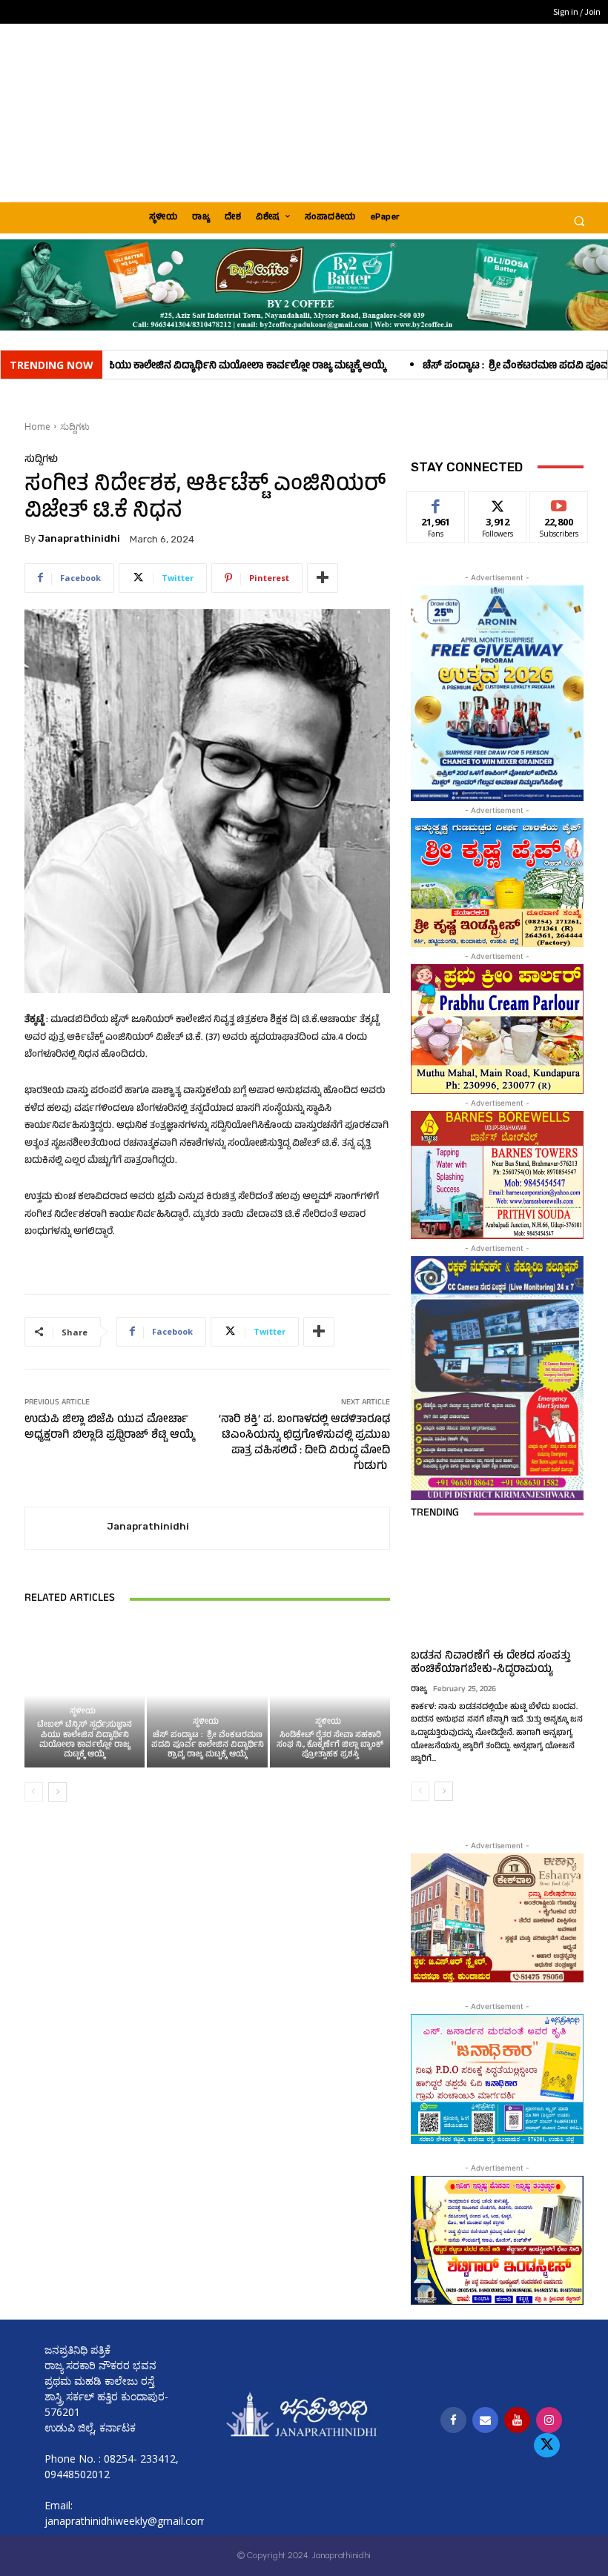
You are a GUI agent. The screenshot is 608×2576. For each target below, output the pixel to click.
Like (436, 503)
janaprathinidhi (79, 538)
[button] (579, 221)
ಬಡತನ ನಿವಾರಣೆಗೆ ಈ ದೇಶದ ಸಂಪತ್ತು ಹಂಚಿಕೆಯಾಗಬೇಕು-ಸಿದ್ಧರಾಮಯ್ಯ (490, 1663)
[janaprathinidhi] (66, 1528)
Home (37, 426)
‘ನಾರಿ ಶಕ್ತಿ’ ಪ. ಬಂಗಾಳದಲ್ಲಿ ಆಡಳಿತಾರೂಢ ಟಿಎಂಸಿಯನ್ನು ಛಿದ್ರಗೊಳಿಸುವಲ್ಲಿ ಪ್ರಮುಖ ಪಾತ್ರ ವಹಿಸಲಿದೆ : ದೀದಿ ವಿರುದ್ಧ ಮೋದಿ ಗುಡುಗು (304, 1444)
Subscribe (559, 503)
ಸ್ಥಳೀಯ (83, 1712)
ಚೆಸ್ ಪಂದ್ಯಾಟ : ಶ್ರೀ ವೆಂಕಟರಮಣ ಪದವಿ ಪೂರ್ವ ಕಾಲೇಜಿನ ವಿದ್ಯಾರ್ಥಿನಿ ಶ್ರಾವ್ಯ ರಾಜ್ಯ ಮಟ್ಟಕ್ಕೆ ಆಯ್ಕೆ (208, 1745)
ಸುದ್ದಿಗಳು (75, 426)
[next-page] (57, 1792)
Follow (498, 503)
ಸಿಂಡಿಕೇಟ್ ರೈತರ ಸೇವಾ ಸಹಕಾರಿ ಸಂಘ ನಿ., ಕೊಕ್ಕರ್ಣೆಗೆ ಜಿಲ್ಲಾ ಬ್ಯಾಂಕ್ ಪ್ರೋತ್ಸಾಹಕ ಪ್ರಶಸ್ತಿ (330, 1745)
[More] (323, 578)
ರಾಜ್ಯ (419, 1690)
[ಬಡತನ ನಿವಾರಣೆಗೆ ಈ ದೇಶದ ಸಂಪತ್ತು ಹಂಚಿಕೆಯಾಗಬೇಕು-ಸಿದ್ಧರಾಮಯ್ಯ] (497, 1590)
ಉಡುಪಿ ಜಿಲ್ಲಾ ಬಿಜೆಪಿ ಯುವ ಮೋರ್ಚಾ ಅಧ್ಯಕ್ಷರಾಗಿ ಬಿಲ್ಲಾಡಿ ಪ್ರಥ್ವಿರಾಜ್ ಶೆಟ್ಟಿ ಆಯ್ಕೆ (109, 1428)
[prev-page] (34, 1792)
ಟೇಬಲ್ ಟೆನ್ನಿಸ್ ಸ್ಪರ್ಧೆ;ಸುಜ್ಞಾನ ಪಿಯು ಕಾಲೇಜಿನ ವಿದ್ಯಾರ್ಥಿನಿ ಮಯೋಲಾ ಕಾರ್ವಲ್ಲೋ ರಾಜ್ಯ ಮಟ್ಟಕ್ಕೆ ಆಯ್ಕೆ (85, 1740)
